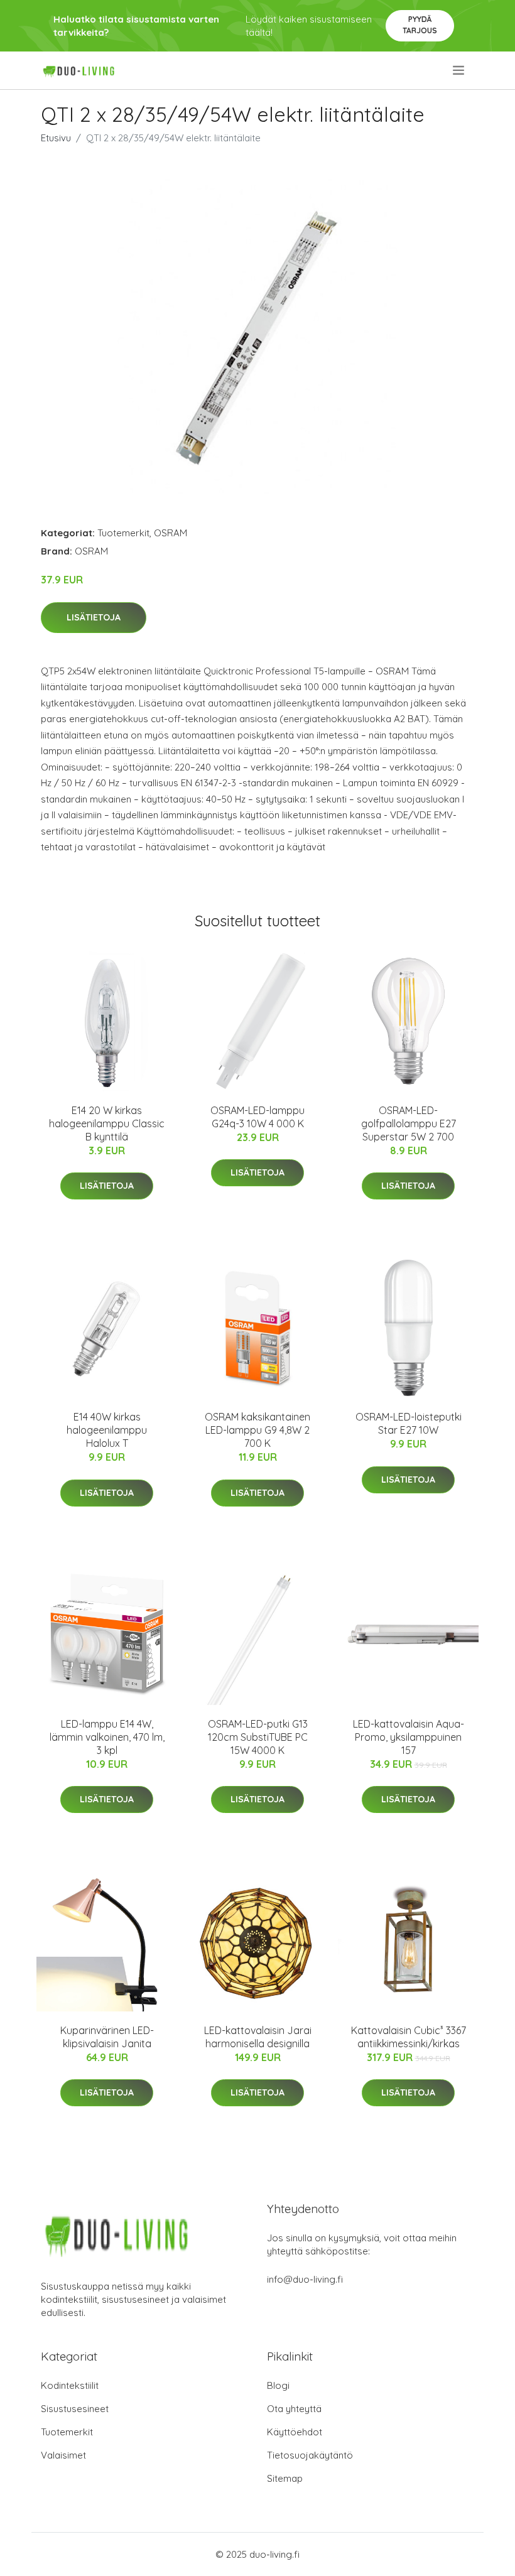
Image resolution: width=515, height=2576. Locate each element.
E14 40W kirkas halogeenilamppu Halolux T (107, 1430)
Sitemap (285, 2478)
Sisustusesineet (75, 2409)
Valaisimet (63, 2455)
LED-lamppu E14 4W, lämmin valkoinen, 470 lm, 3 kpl (107, 1737)
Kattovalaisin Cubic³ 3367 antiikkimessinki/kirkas (409, 2037)
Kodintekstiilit (70, 2385)
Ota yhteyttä (294, 2409)
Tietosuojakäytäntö (310, 2455)
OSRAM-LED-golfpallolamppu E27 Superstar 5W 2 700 (409, 1123)
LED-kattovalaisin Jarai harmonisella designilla (258, 2037)
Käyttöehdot (295, 2432)
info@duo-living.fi (305, 2279)
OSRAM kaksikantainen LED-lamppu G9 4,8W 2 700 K (257, 1430)
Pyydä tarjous (420, 25)
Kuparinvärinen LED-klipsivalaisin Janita (107, 2037)
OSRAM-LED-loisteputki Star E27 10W (409, 1423)
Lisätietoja (94, 617)
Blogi (278, 2385)
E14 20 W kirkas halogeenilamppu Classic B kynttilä (107, 1123)
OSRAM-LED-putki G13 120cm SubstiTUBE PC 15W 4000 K (258, 1737)
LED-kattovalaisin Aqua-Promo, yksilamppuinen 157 (409, 1737)
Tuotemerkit (123, 533)
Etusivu (56, 138)
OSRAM (171, 533)
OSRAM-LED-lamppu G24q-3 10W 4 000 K (257, 1117)
